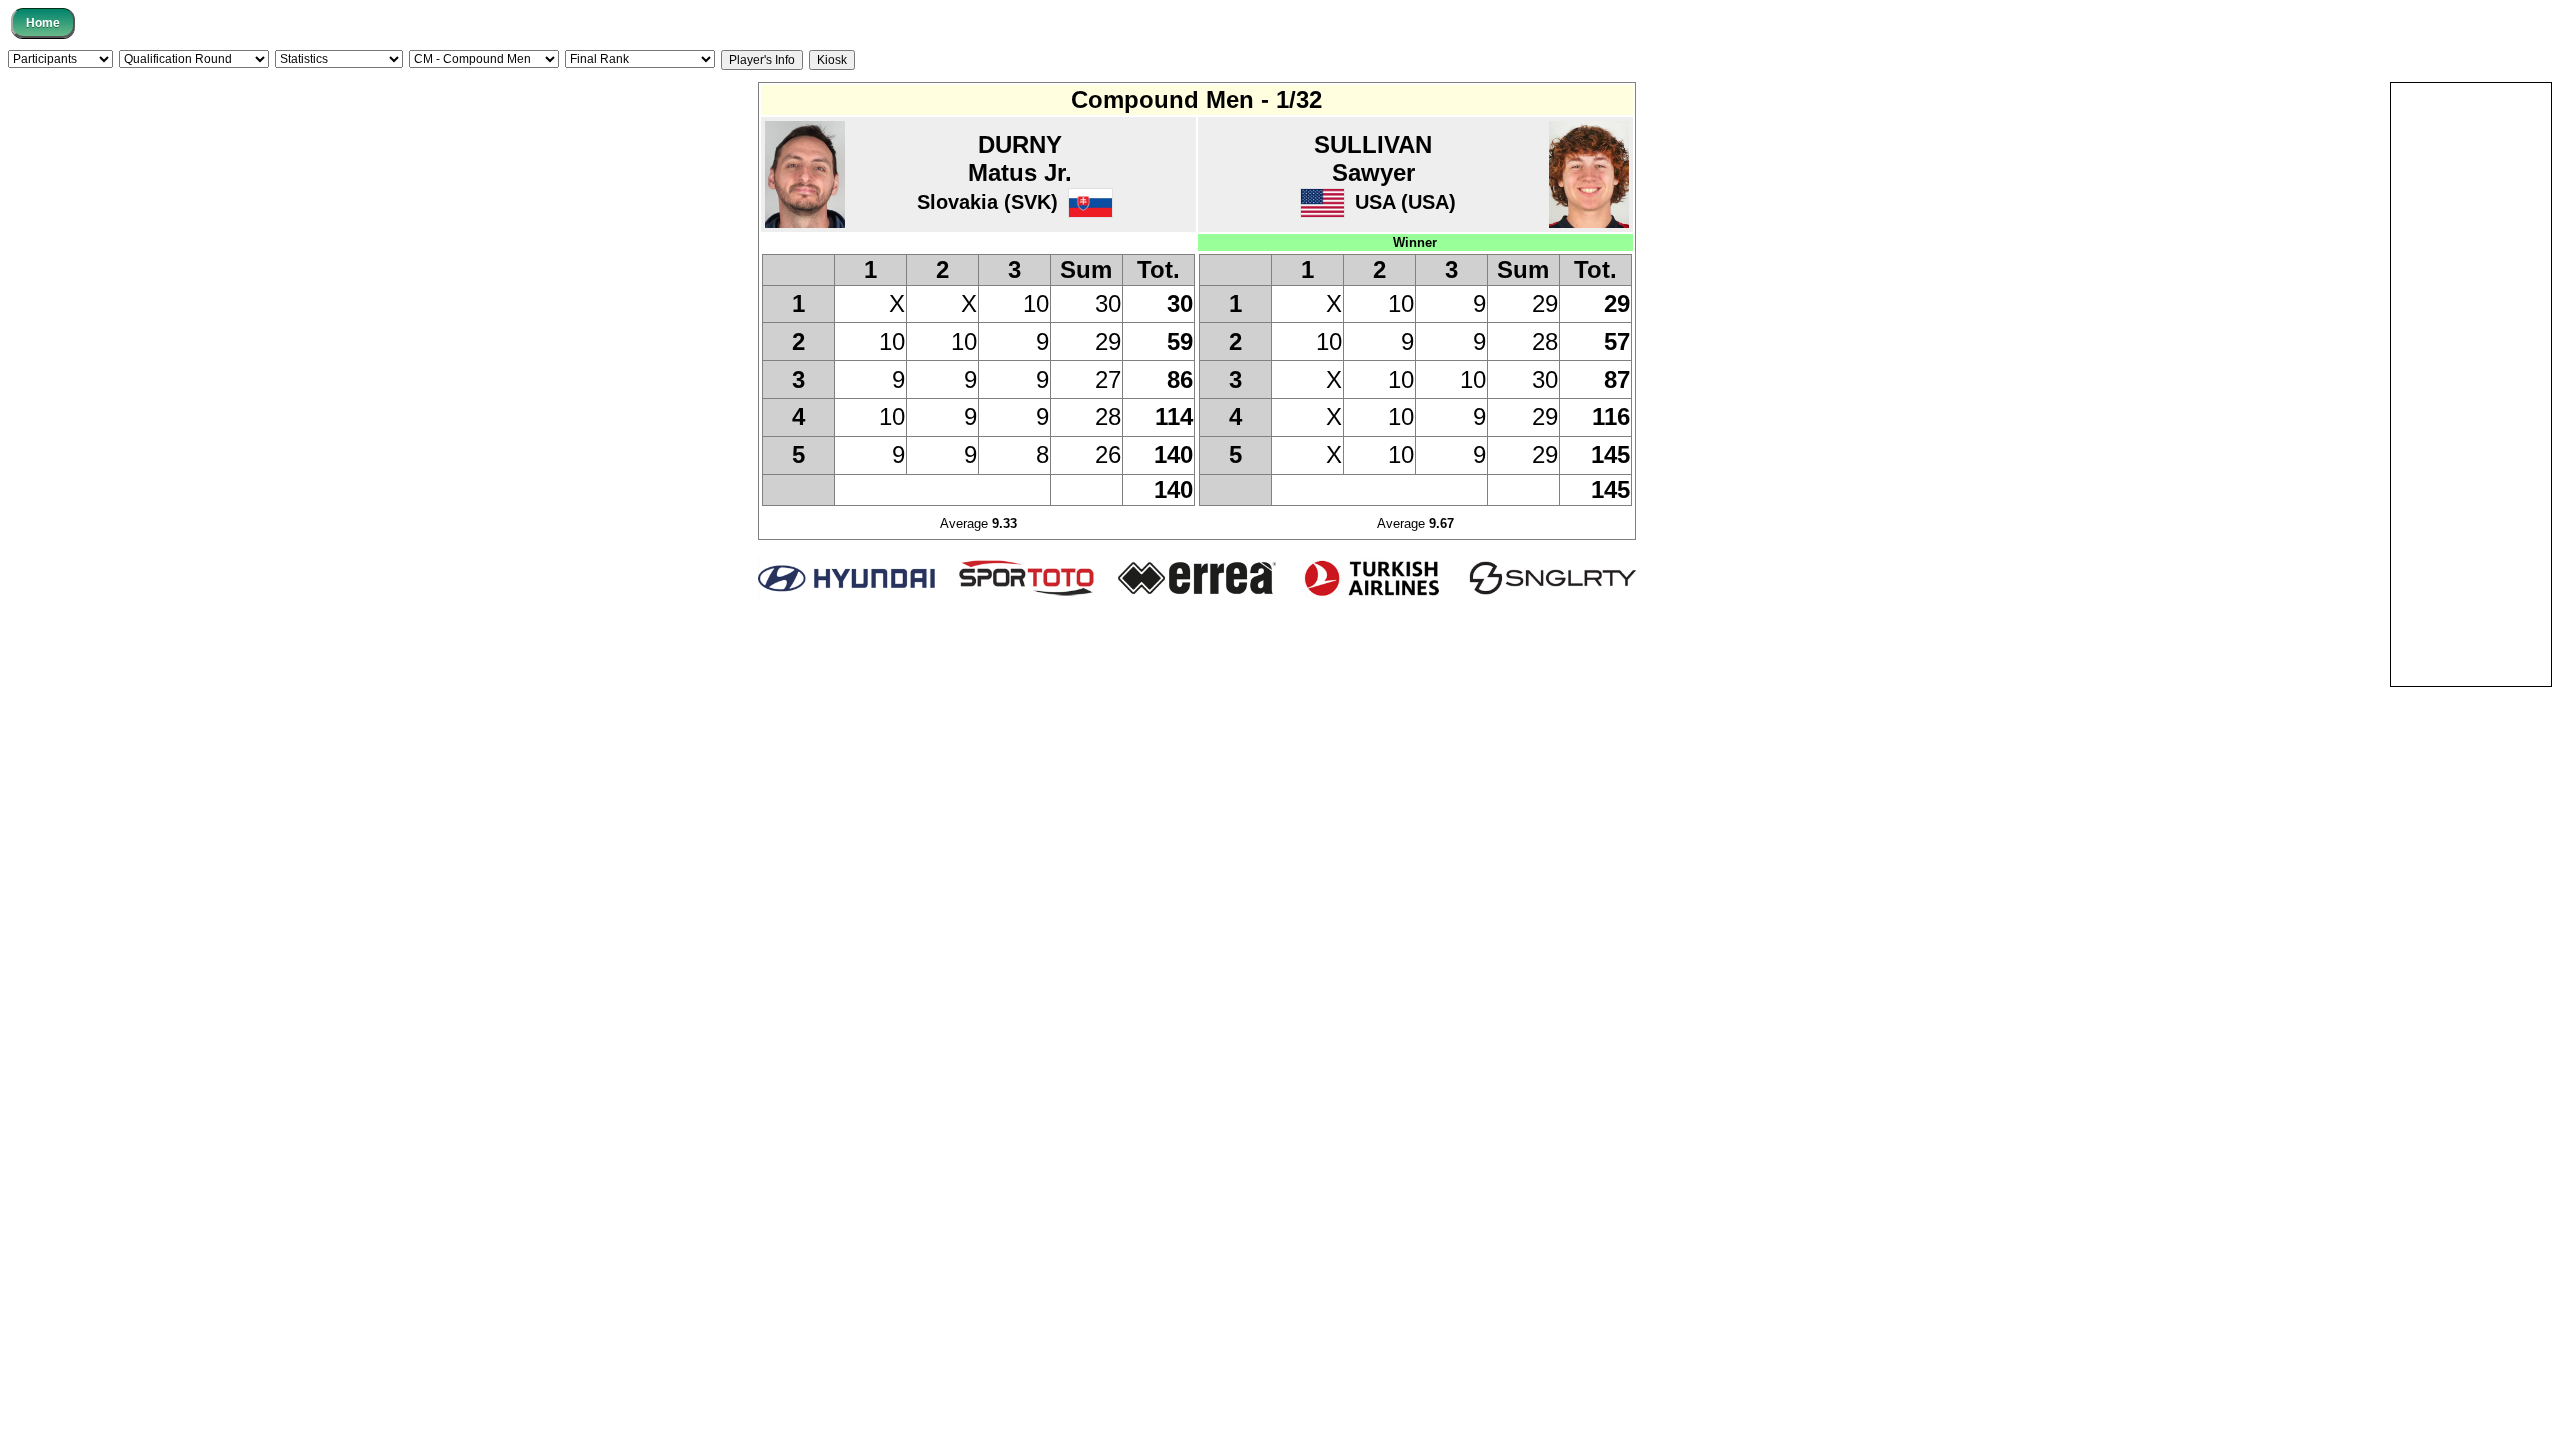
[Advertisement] (2471, 383)
